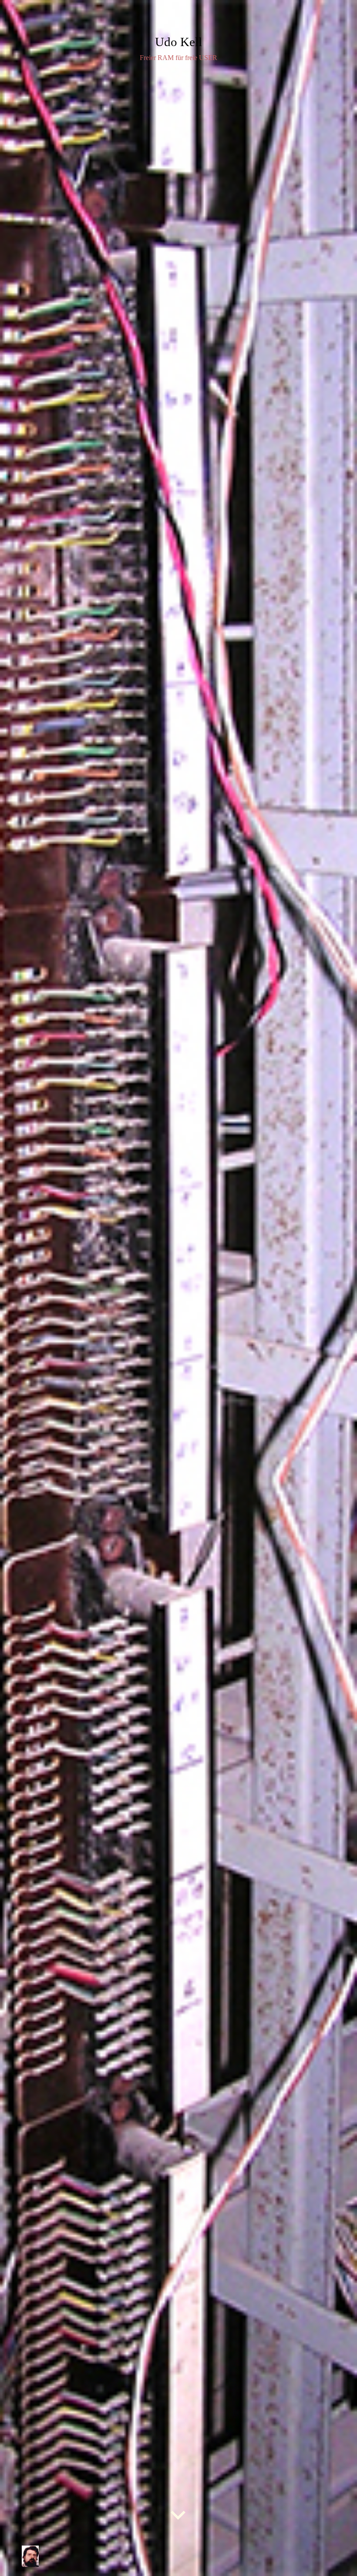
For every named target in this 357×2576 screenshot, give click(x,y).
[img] (178, 1288)
